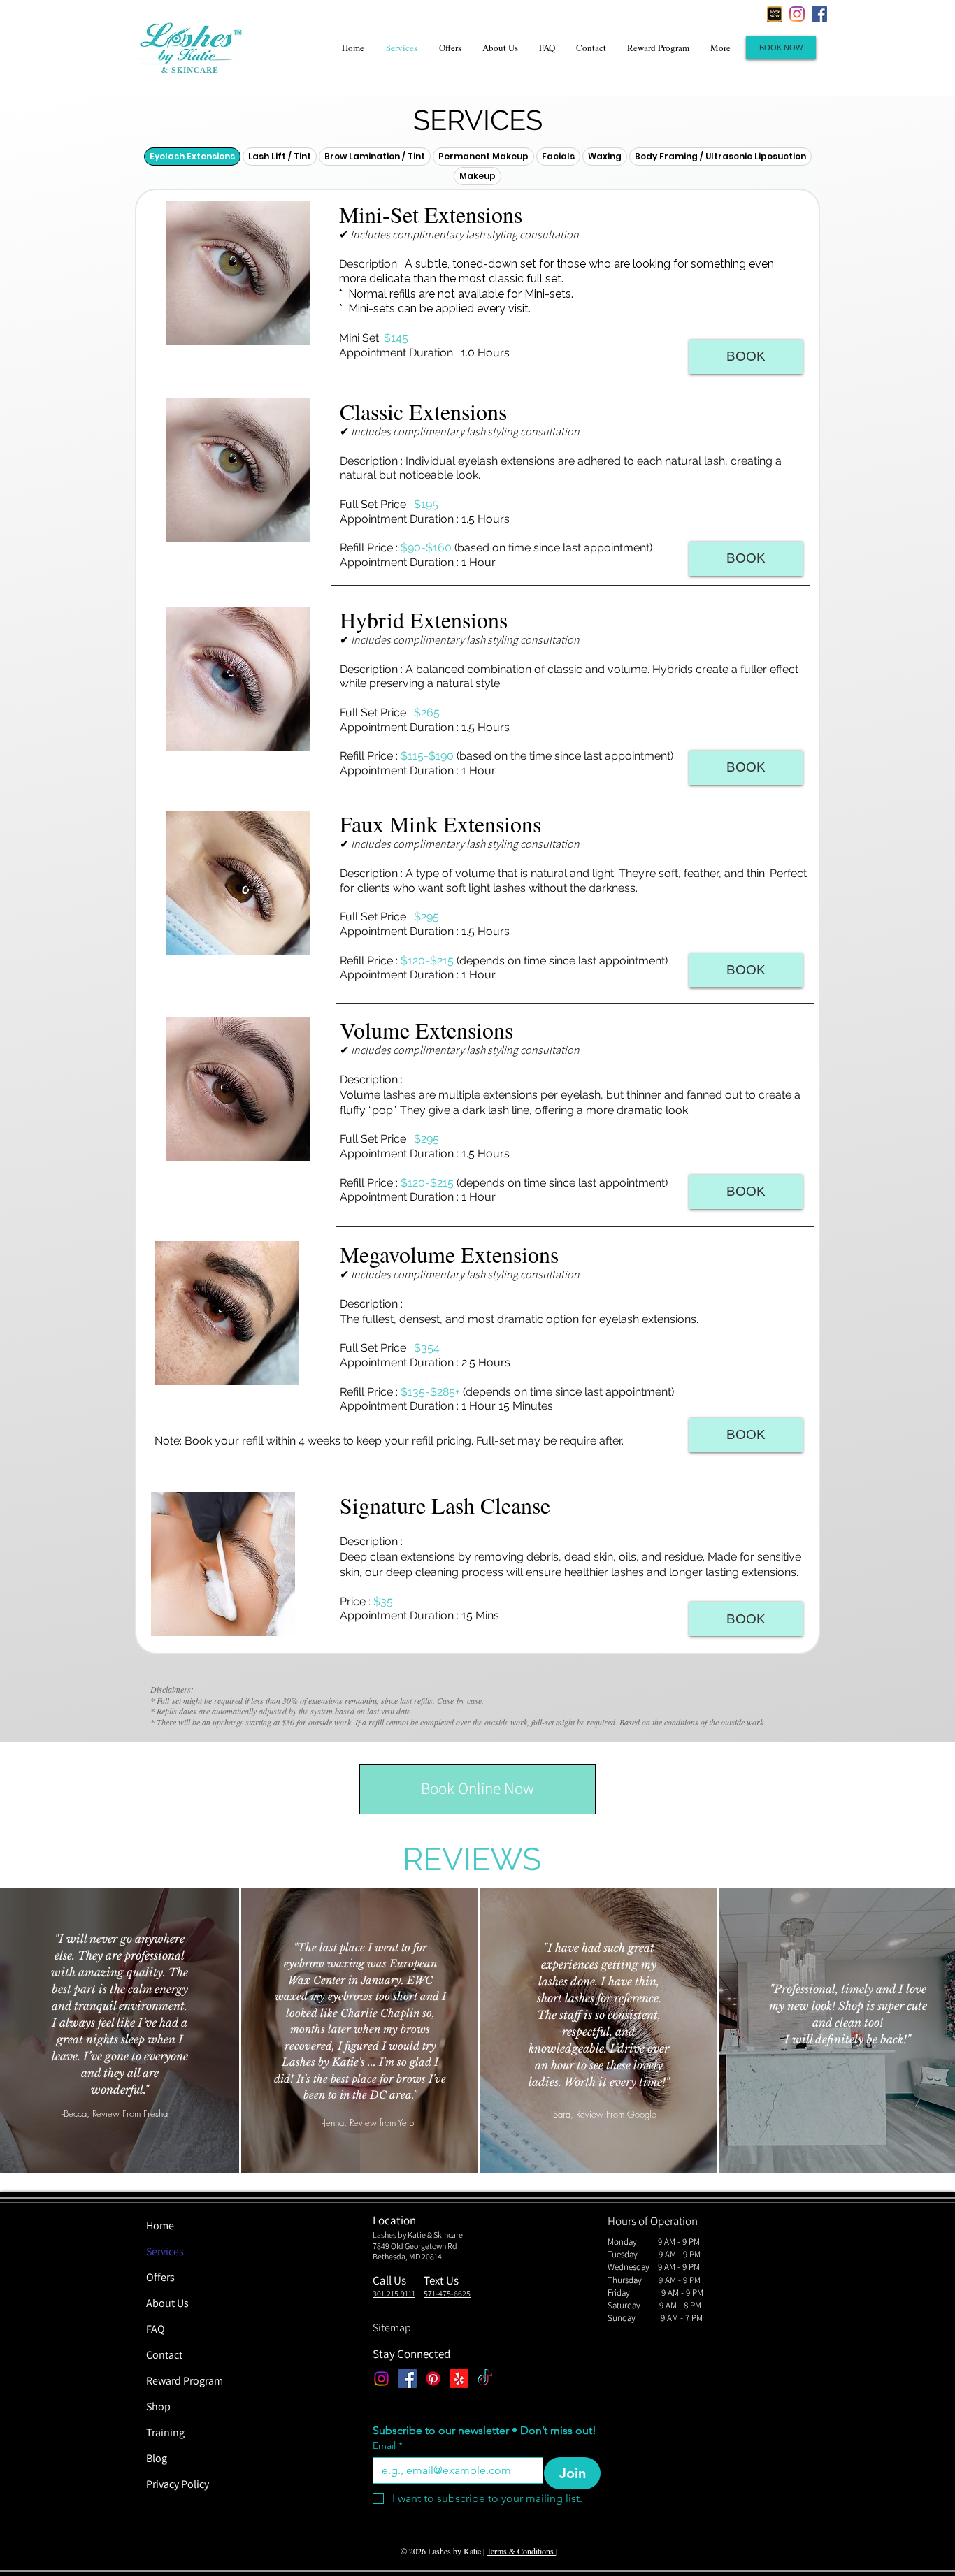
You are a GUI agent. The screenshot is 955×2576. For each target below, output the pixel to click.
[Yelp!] (459, 2379)
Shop (158, 2407)
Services (165, 2251)
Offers (160, 2277)
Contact (164, 2355)
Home (160, 2226)
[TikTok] (485, 2379)
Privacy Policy (178, 2484)
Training (165, 2432)
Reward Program (185, 2381)
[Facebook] (819, 14)
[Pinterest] (433, 2379)
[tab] (192, 157)
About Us (167, 2303)
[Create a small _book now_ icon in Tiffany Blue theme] (775, 14)
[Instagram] (797, 14)
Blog (157, 2458)
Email (388, 2446)
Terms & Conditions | (522, 2551)
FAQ (156, 2329)
